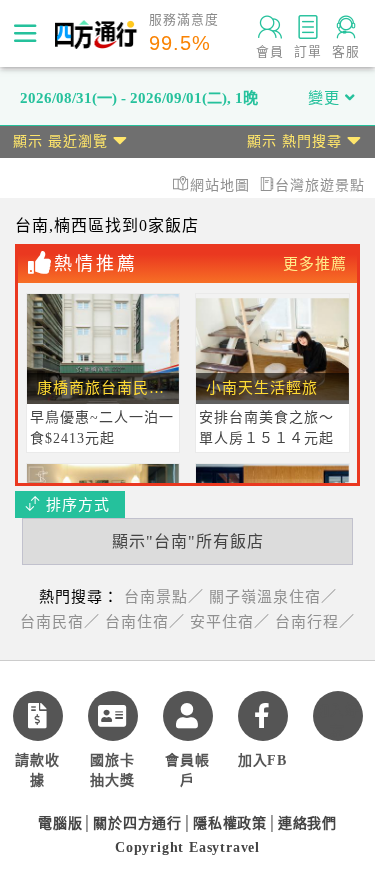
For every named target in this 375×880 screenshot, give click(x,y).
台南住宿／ (145, 622)
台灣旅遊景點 (320, 185)
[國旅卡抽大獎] (113, 716)
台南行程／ (315, 622)
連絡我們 (307, 823)
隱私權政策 (230, 823)
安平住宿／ (230, 622)
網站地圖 (222, 185)
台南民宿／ (60, 622)
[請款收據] (38, 716)
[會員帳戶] (188, 716)
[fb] (263, 716)
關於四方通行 (137, 823)
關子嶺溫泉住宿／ (273, 597)
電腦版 (60, 823)
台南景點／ (164, 597)
